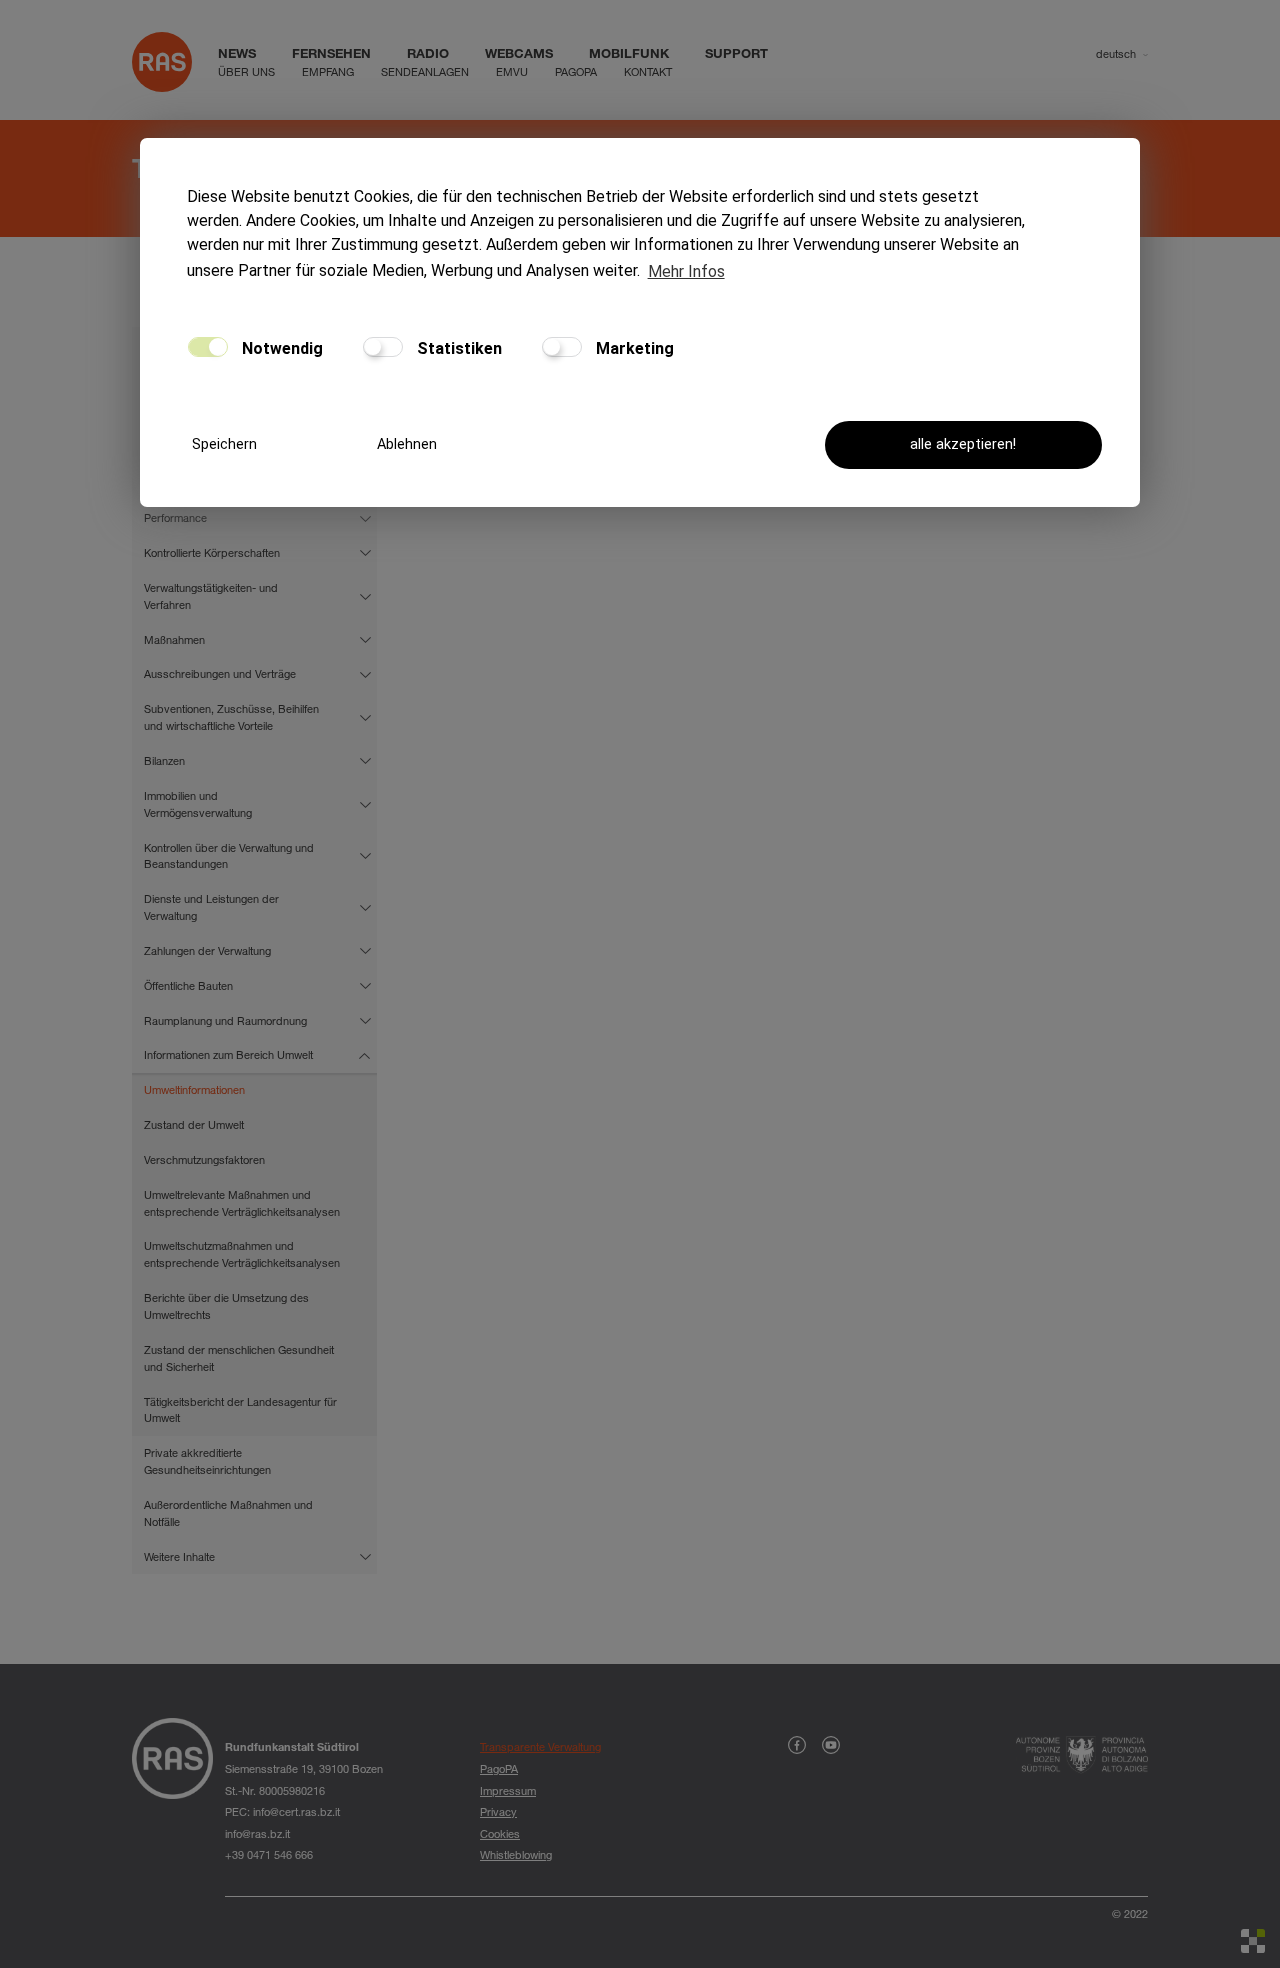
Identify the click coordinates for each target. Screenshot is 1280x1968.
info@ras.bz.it (257, 1833)
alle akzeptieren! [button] (963, 444)
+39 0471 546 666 (269, 1854)
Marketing (633, 348)
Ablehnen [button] (407, 444)
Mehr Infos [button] (686, 271)
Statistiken (457, 348)
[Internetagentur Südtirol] (1253, 1941)
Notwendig (280, 348)
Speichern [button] (224, 444)
